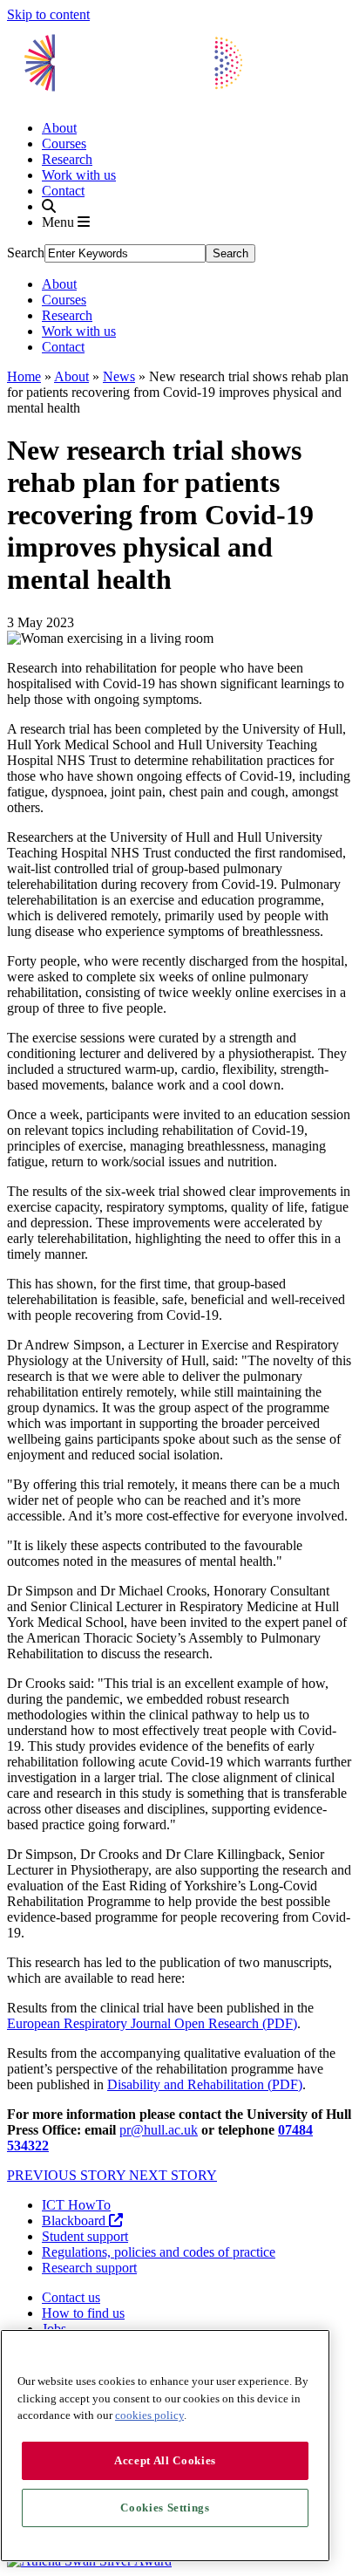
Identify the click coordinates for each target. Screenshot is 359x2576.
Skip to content (48, 14)
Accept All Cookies (165, 2460)
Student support (85, 2236)
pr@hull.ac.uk (159, 2130)
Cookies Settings (165, 2508)
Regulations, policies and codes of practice (159, 2252)
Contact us (71, 2297)
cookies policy (149, 2415)
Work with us (79, 175)
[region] (165, 2446)
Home (24, 376)
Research (67, 159)
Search (26, 253)
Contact (63, 191)
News (119, 376)
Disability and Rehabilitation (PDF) (205, 2084)
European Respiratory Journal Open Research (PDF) (152, 2023)
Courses (64, 143)
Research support (89, 2268)
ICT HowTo (76, 2205)
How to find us (83, 2313)
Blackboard (75, 2221)
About (59, 128)
